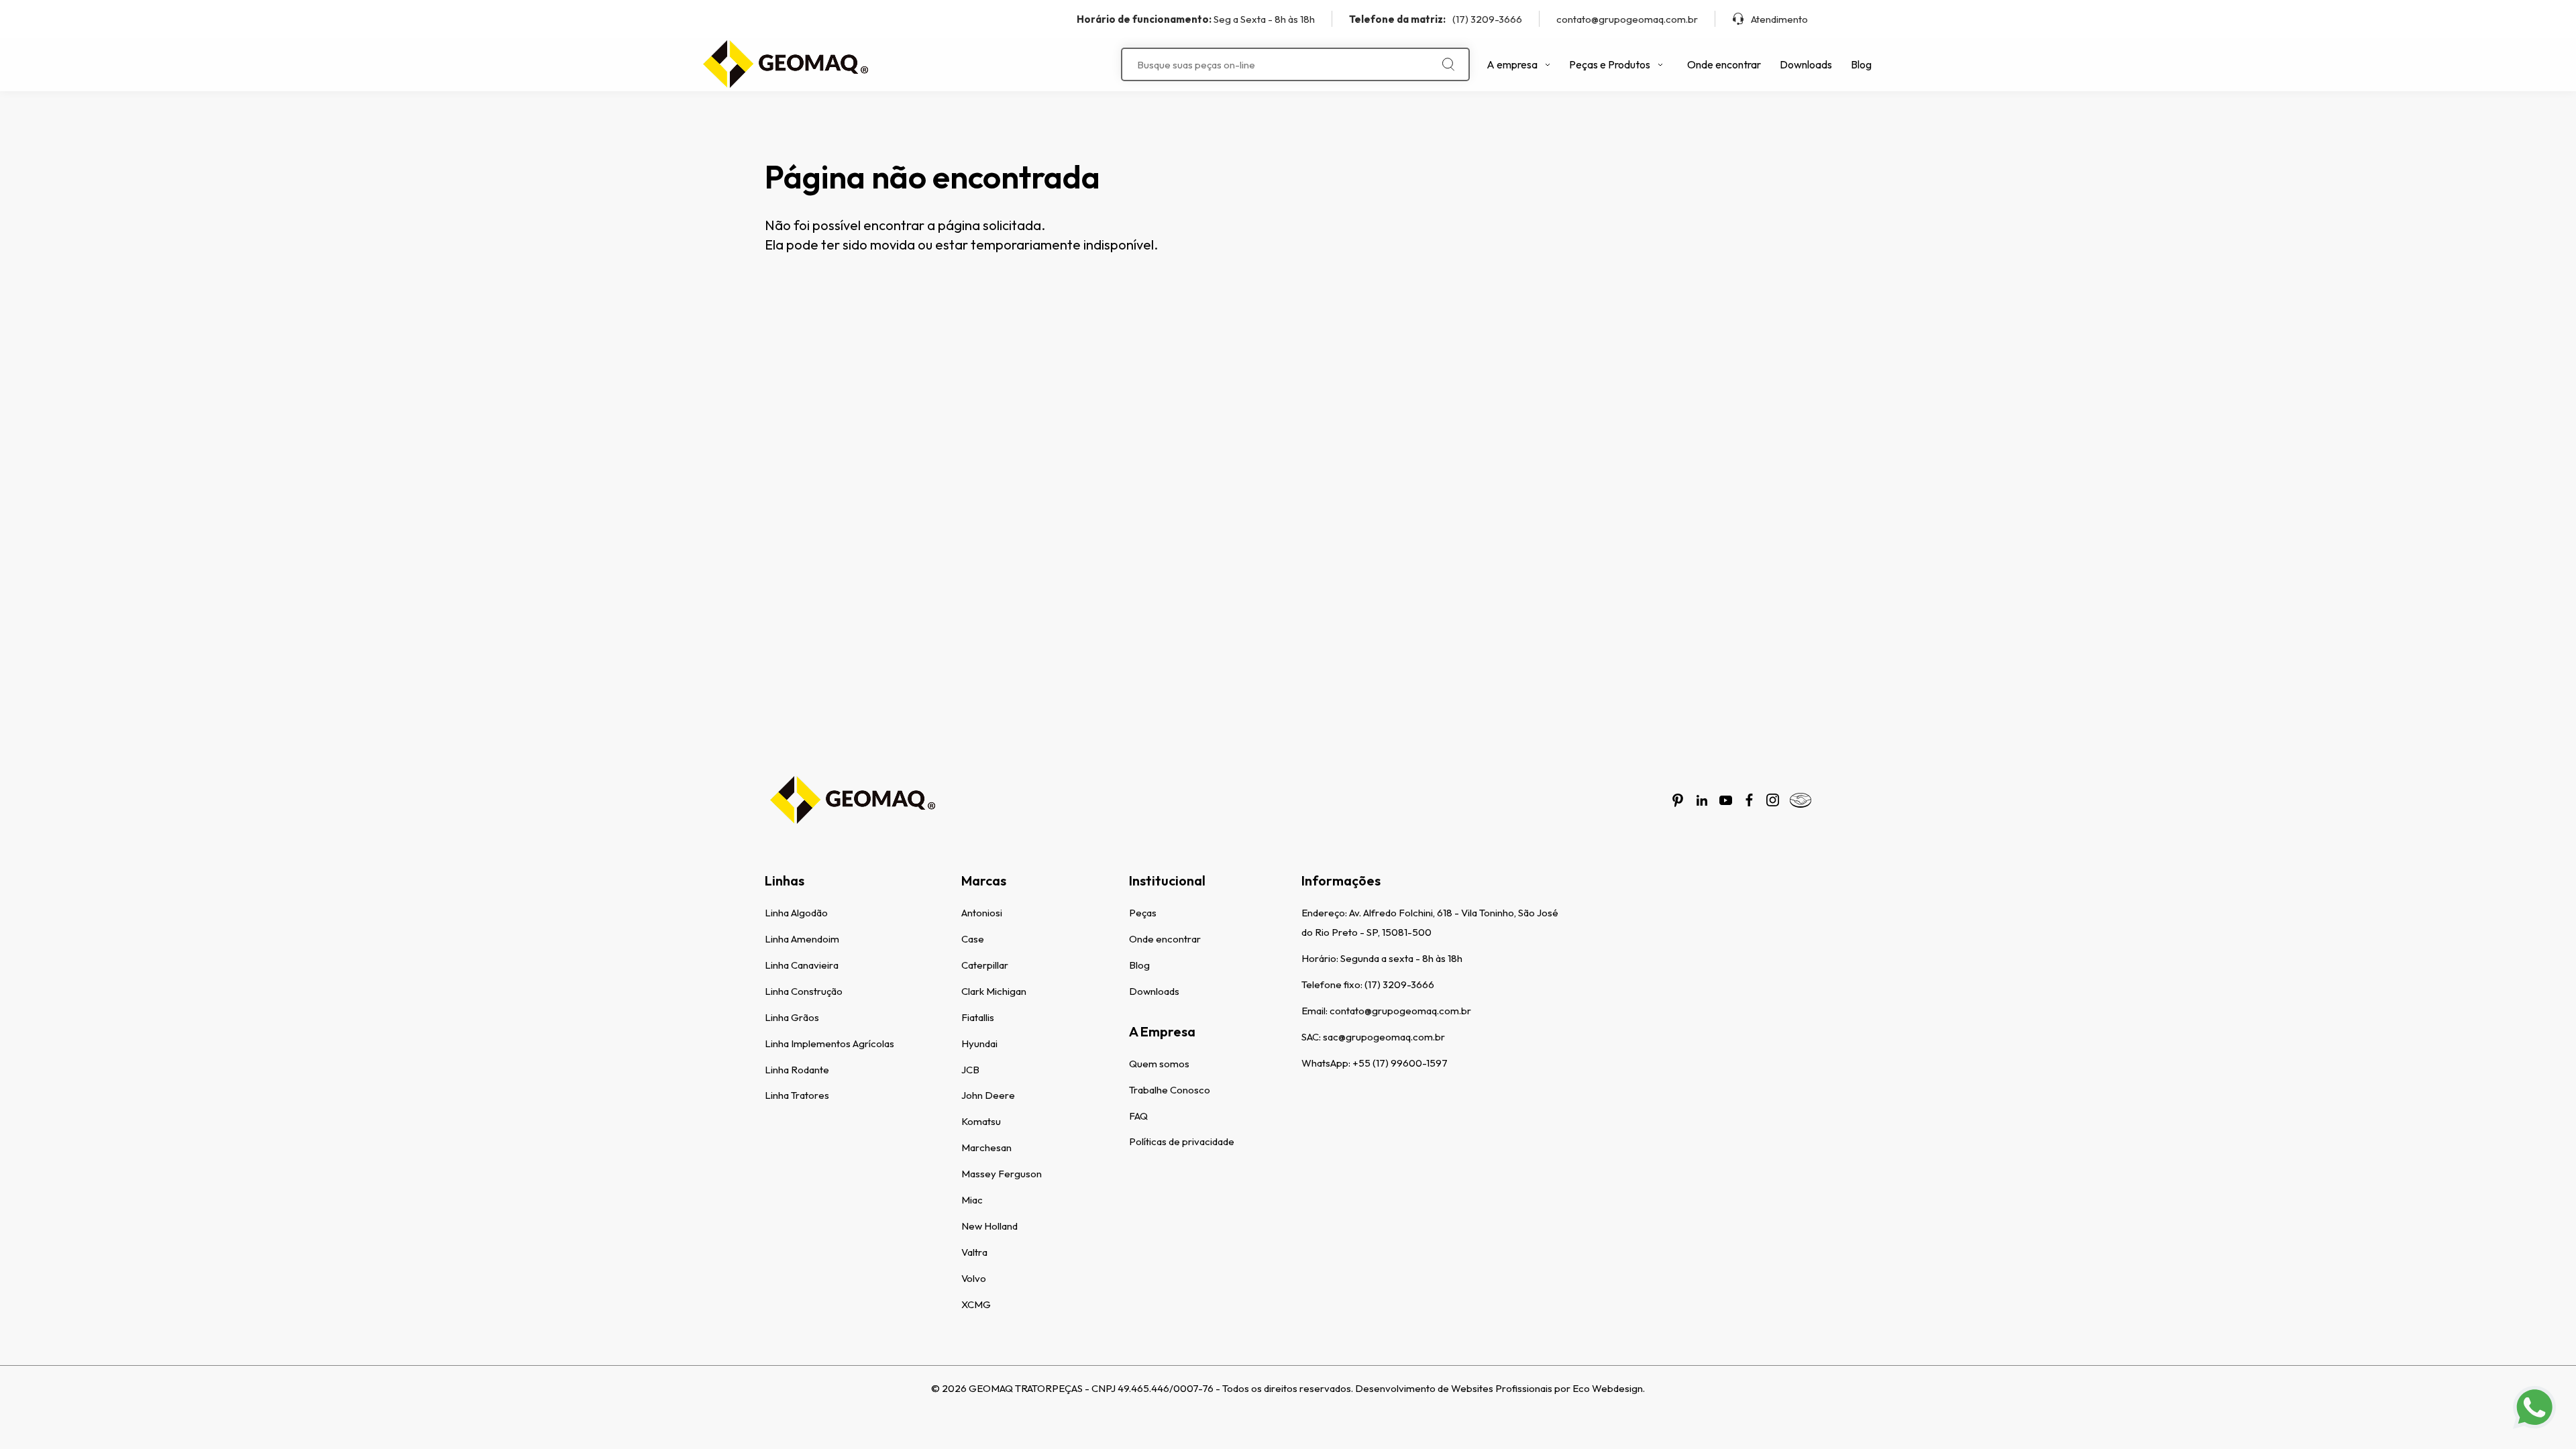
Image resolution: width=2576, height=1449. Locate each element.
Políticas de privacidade (1182, 1141)
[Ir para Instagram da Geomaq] (1773, 800)
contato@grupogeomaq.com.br (1627, 19)
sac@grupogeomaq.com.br (1384, 1037)
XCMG (976, 1304)
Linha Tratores (797, 1095)
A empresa (1512, 64)
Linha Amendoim (802, 939)
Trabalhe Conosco (1170, 1090)
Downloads (1806, 64)
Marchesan (986, 1147)
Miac (972, 1200)
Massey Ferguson (1002, 1174)
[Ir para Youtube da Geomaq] (1726, 800)
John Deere (988, 1095)
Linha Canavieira (802, 965)
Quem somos (1159, 1064)
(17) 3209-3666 (1436, 19)
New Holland (989, 1226)
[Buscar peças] (1449, 64)
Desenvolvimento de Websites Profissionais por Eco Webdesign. (1500, 1388)
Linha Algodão (796, 913)
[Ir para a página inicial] (785, 64)
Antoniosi (982, 913)
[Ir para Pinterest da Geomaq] (1678, 800)
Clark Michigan (994, 991)
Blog (1861, 64)
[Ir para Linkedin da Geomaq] (1702, 800)
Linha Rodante (797, 1070)
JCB (970, 1070)
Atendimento (1779, 19)
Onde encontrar (1724, 64)
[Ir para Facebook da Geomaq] (1749, 800)
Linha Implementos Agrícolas (829, 1043)
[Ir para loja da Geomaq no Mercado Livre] (1801, 800)
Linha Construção (804, 991)
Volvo (974, 1278)
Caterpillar (985, 965)
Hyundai (979, 1043)
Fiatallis (978, 1017)
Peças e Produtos (1610, 64)
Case (973, 939)
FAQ (1138, 1116)
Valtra (974, 1252)
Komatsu (981, 1121)
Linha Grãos (792, 1017)
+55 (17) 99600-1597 (1400, 1063)
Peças (1143, 913)
